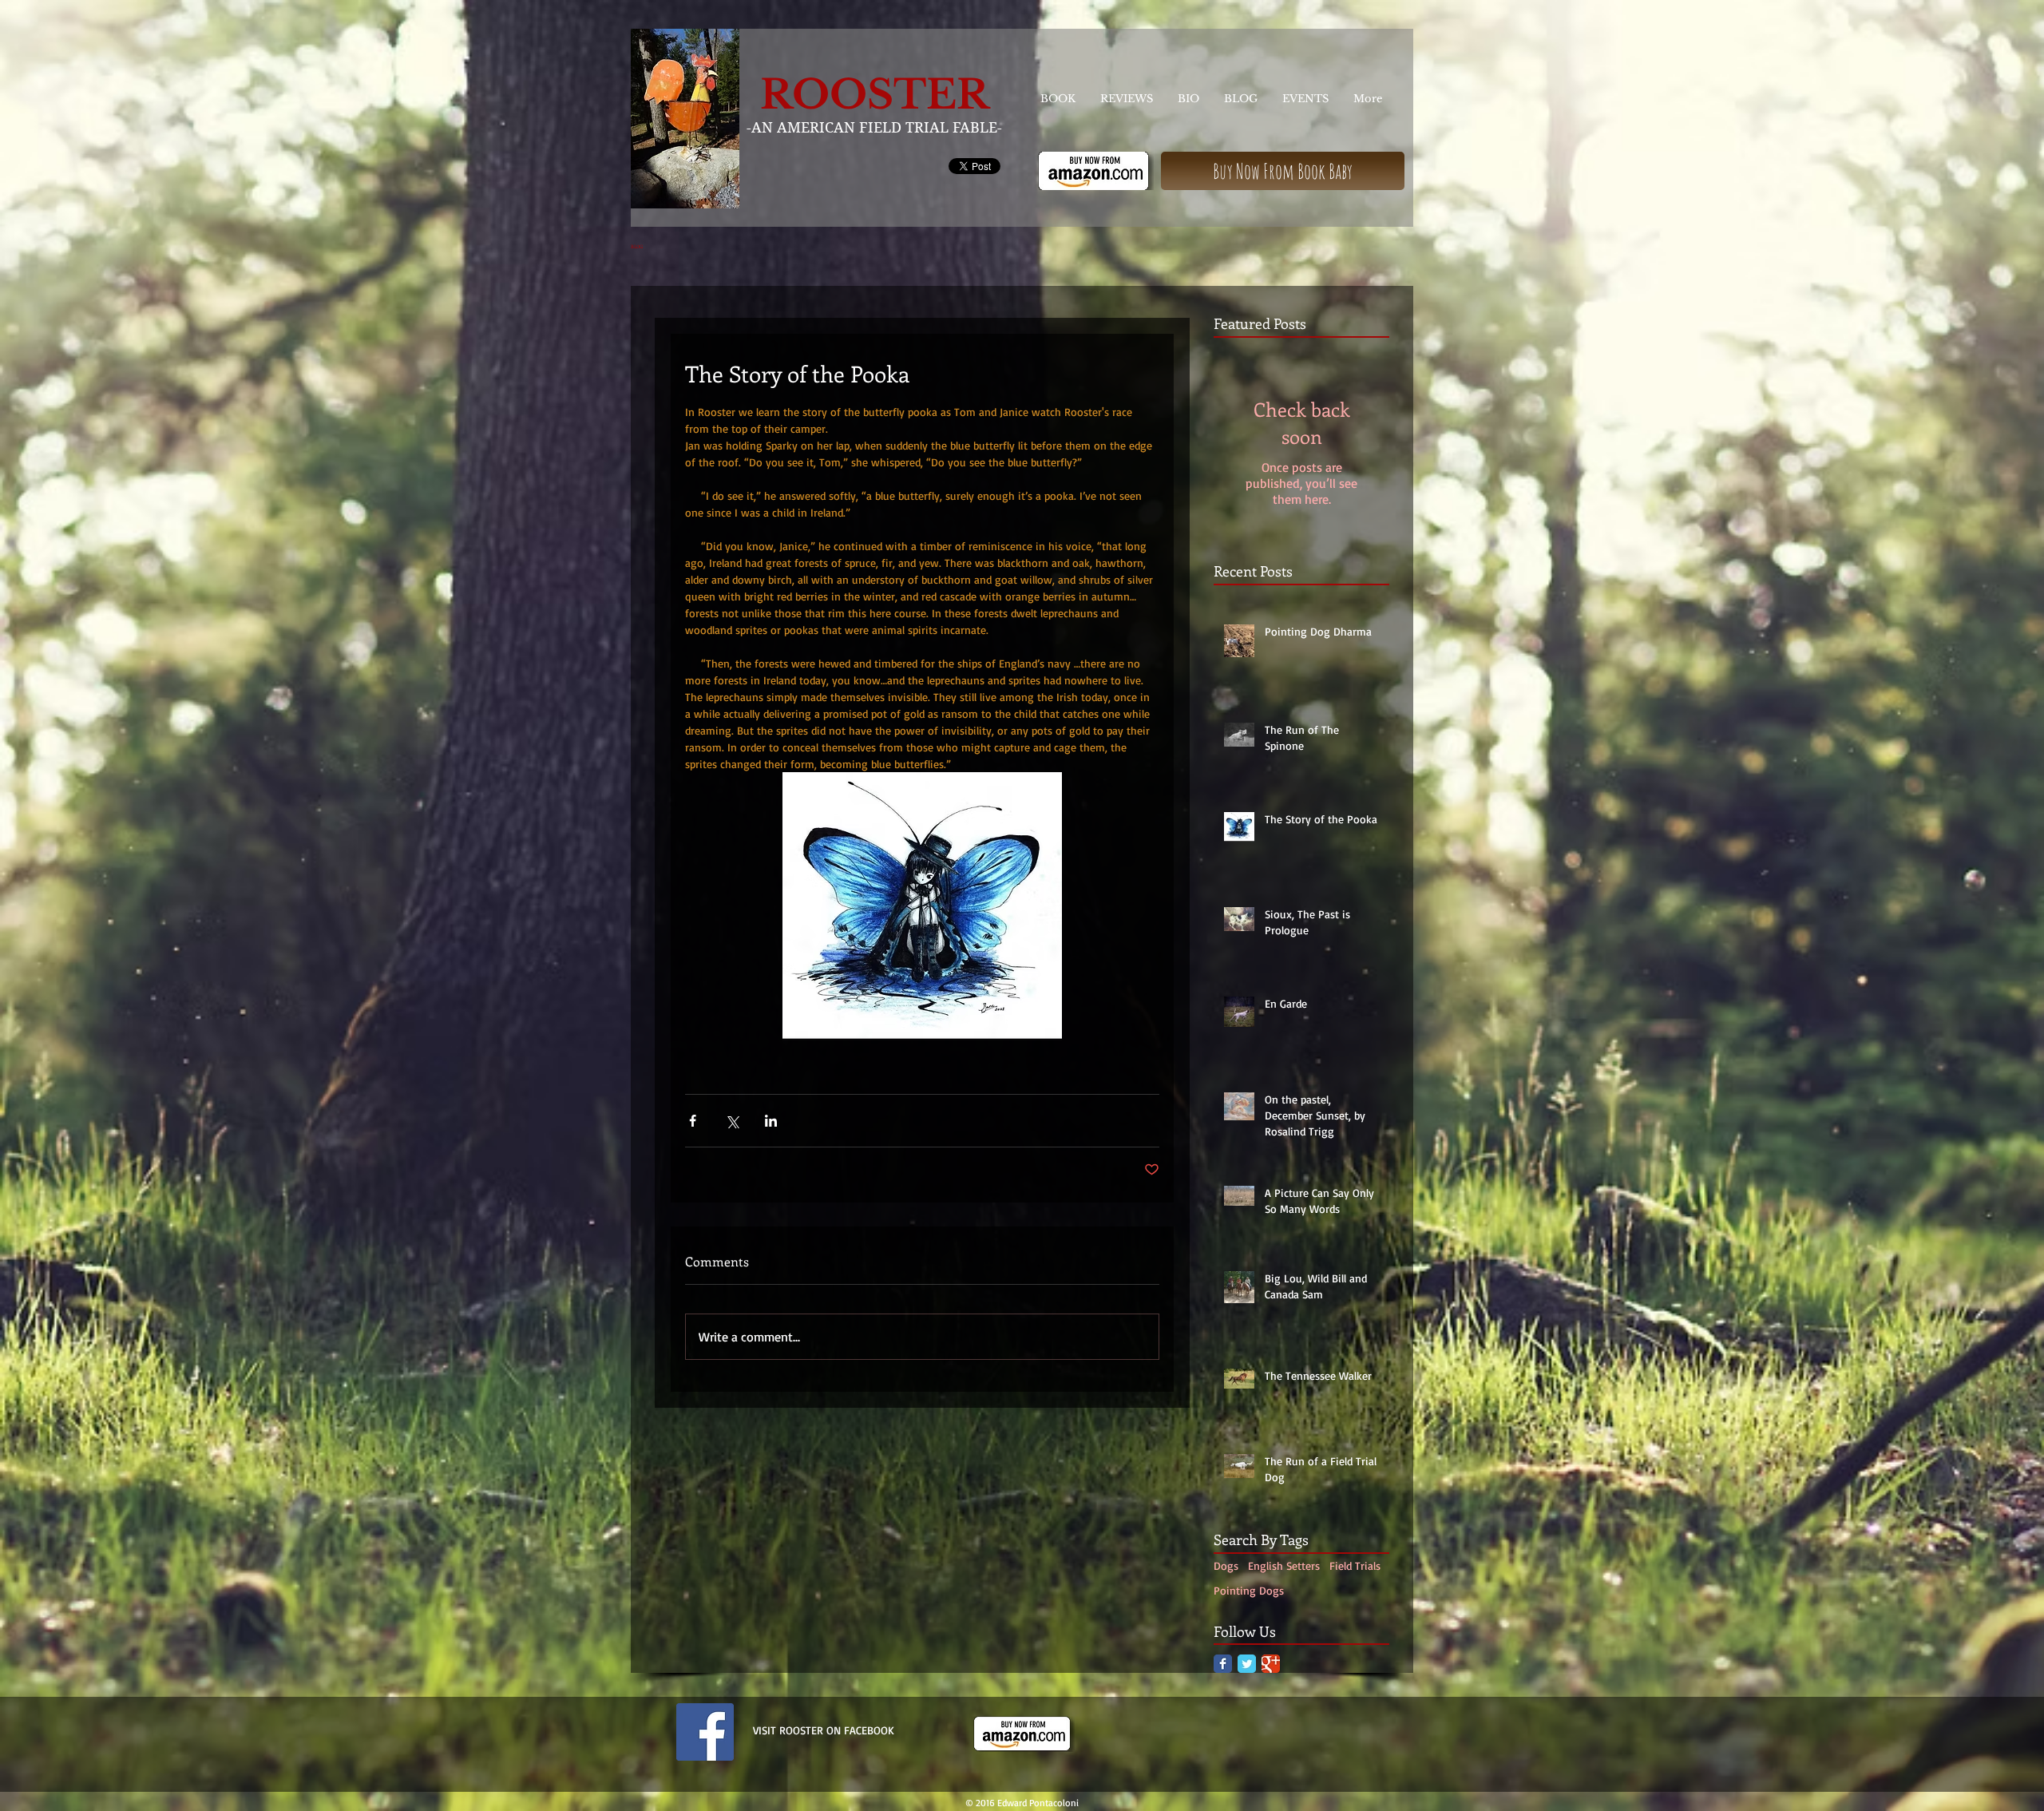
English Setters (1284, 1565)
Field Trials (1355, 1565)
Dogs (1226, 1565)
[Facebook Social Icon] (705, 1732)
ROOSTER (875, 95)
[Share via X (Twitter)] (732, 1121)
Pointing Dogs (1249, 1590)
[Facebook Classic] (1223, 1664)
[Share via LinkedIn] (771, 1121)
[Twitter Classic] (1247, 1664)
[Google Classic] (1271, 1664)
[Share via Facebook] (693, 1121)
